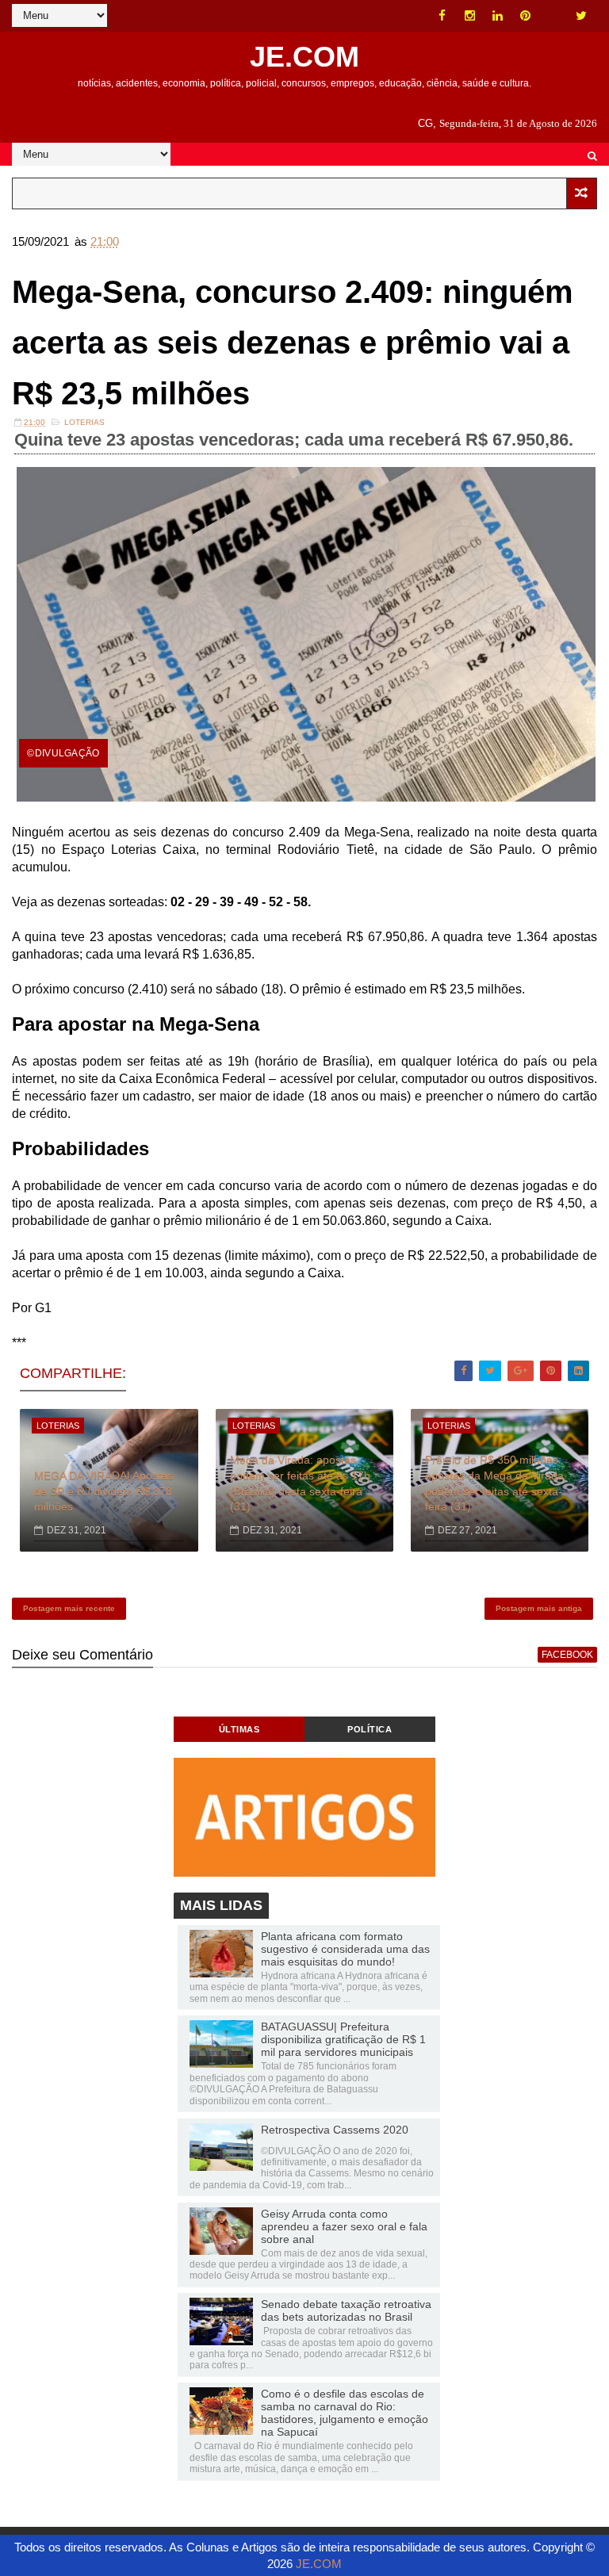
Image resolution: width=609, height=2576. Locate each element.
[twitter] (581, 16)
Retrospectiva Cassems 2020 (335, 2130)
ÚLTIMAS (239, 1729)
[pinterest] (526, 16)
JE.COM (304, 57)
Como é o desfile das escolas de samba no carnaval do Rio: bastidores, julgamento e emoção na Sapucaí (345, 2413)
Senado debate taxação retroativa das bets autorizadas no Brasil (346, 2310)
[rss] (553, 16)
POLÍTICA (370, 1729)
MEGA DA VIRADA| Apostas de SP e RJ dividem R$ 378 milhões (103, 1491)
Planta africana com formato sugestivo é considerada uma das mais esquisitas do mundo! (345, 1949)
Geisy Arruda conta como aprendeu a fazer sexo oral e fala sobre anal (344, 2226)
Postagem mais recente (69, 1608)
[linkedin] (498, 16)
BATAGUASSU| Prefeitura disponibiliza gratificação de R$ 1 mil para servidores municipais (343, 2039)
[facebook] (442, 16)
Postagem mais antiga (539, 1608)
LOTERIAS (84, 422)
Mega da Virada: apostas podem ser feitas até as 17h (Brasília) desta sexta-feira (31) (300, 1483)
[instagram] (470, 16)
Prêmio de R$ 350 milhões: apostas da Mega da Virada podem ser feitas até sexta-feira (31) (494, 1483)
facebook (567, 1655)
